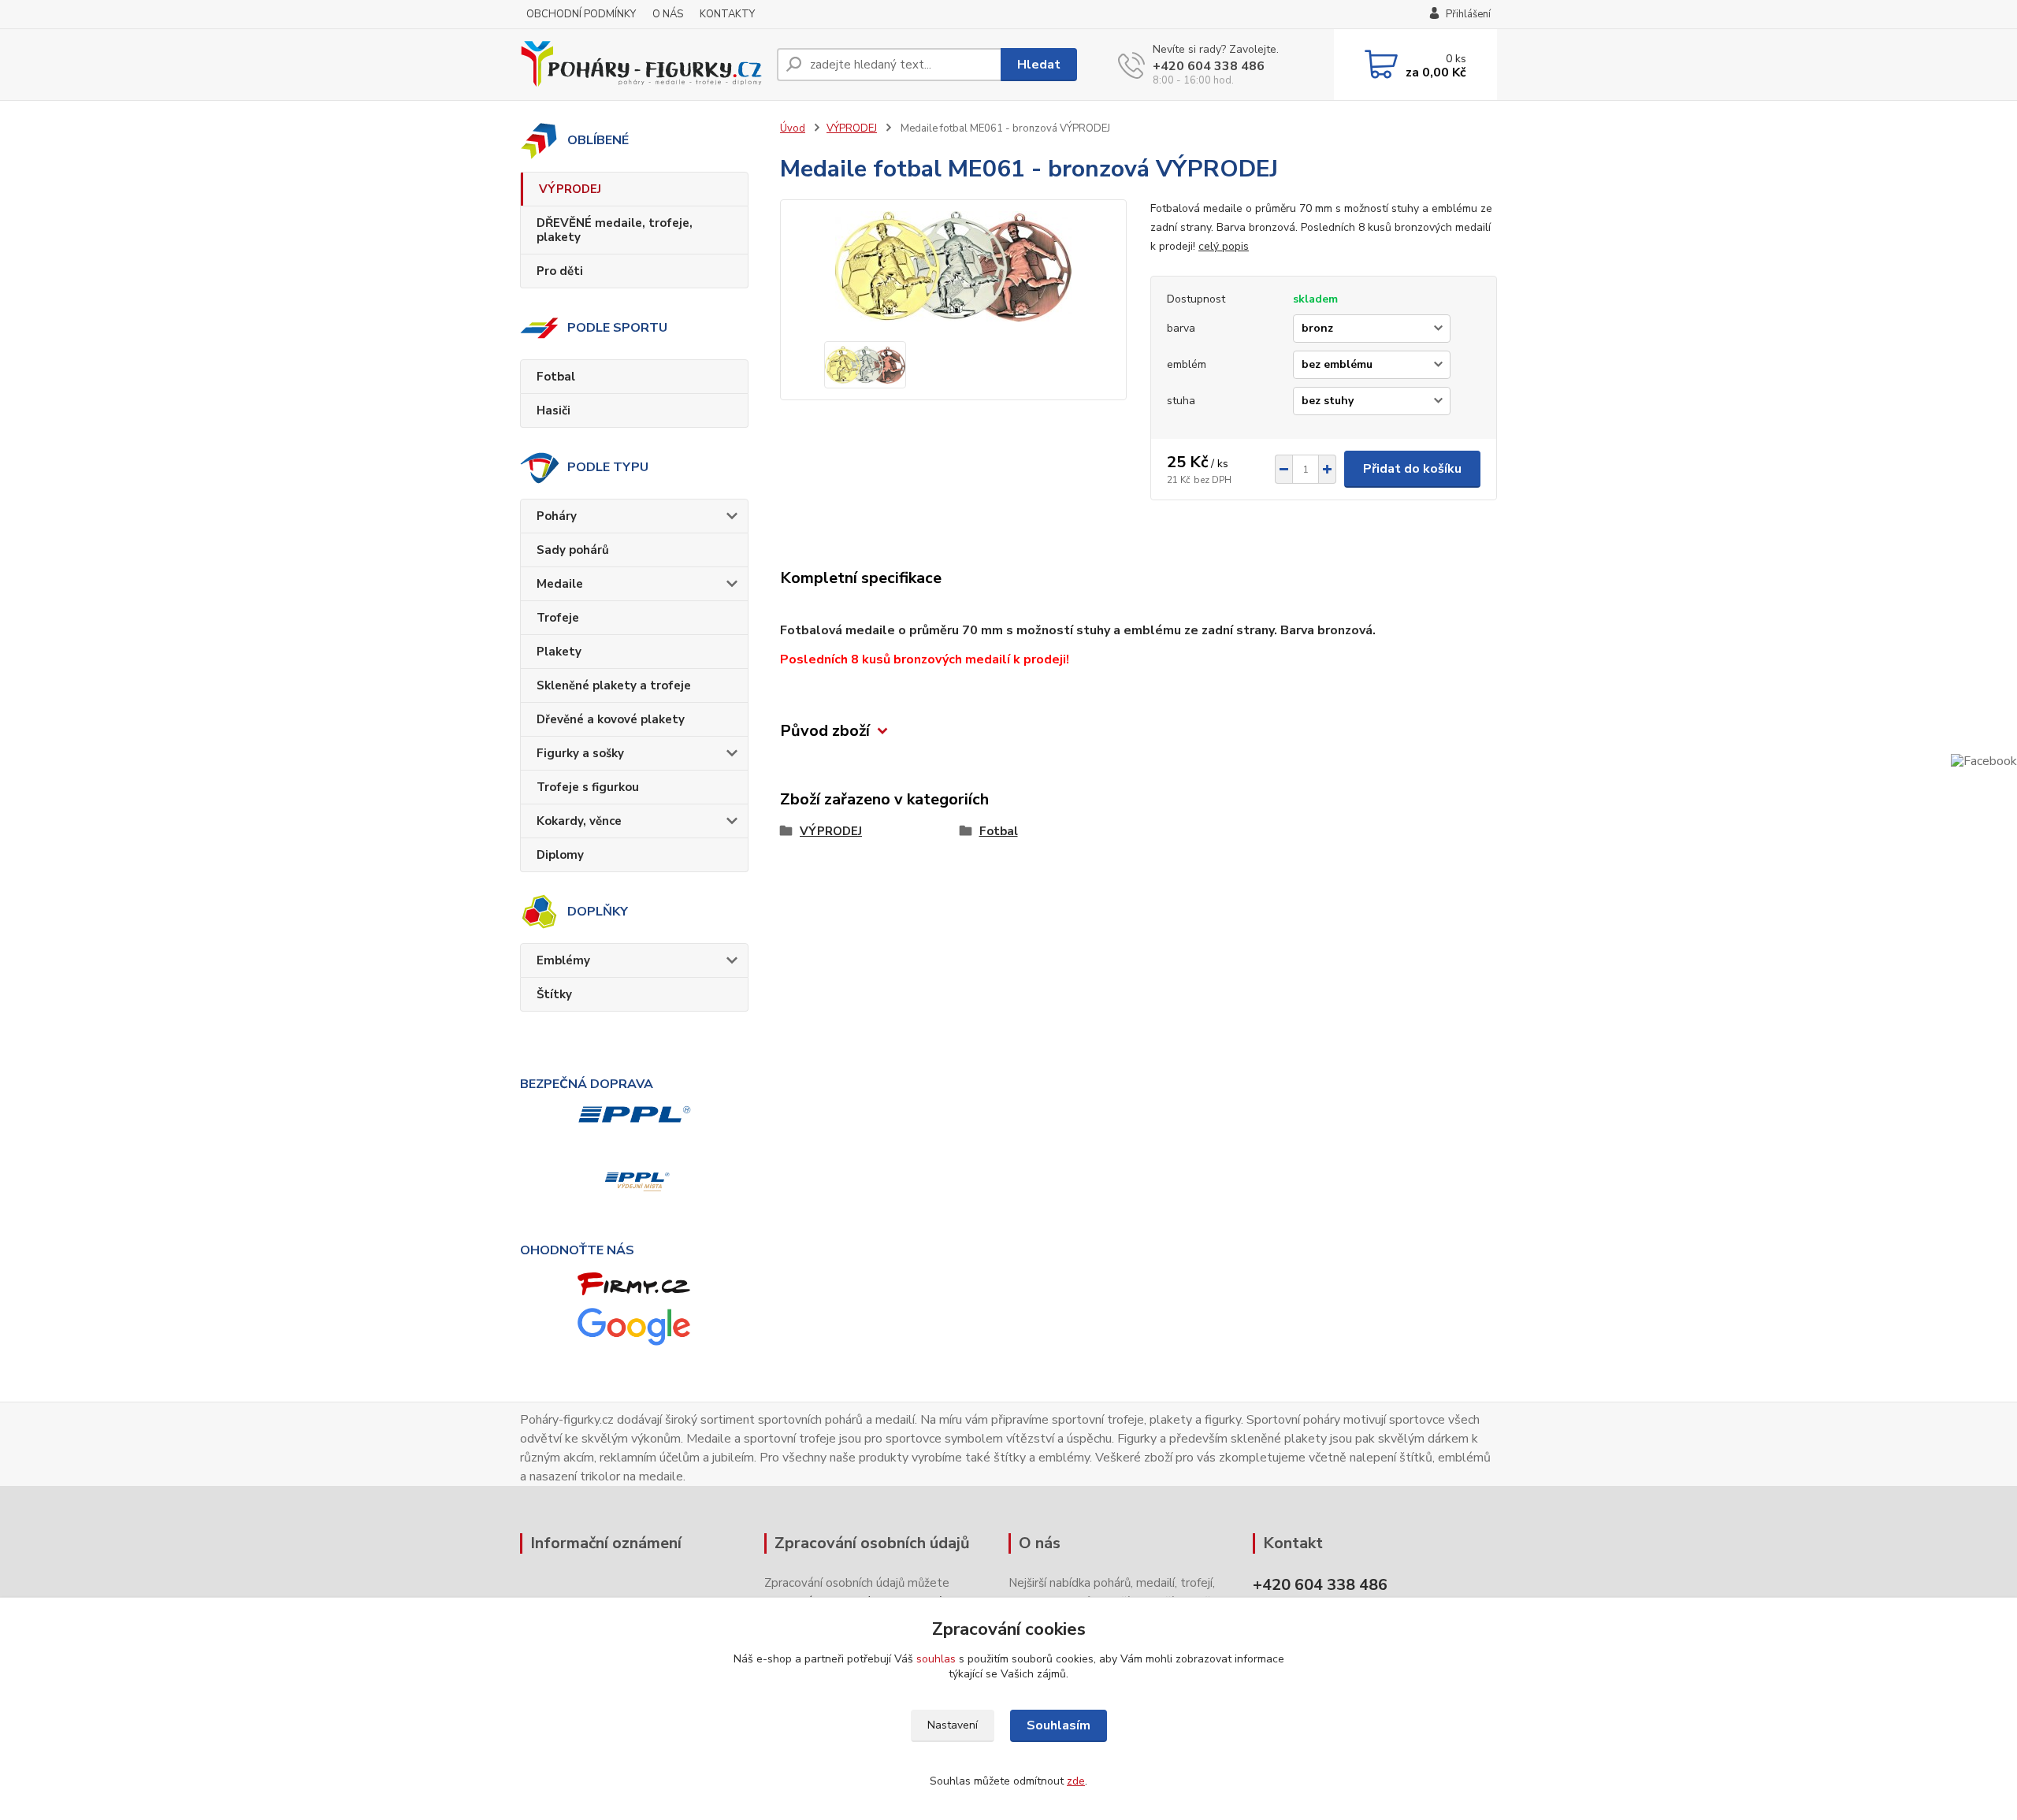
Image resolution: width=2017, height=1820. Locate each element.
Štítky (554, 994)
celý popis (1224, 246)
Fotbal (556, 377)
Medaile (560, 584)
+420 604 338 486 (1209, 66)
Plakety (559, 652)
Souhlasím (1059, 1725)
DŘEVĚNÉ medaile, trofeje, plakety (615, 230)
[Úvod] (642, 65)
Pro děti (560, 271)
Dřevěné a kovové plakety (611, 719)
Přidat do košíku (1412, 469)
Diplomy (560, 855)
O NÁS (668, 14)
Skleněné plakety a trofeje (614, 685)
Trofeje (558, 618)
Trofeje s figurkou (588, 787)
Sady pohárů (573, 550)
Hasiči (553, 410)
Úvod (793, 128)
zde (1076, 1781)
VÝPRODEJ (570, 189)
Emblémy (563, 960)
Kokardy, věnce (579, 821)
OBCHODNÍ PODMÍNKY (581, 14)
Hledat (1039, 65)
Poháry (557, 516)
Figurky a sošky (580, 753)
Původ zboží (825, 731)
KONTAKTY (727, 14)
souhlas (936, 1659)
